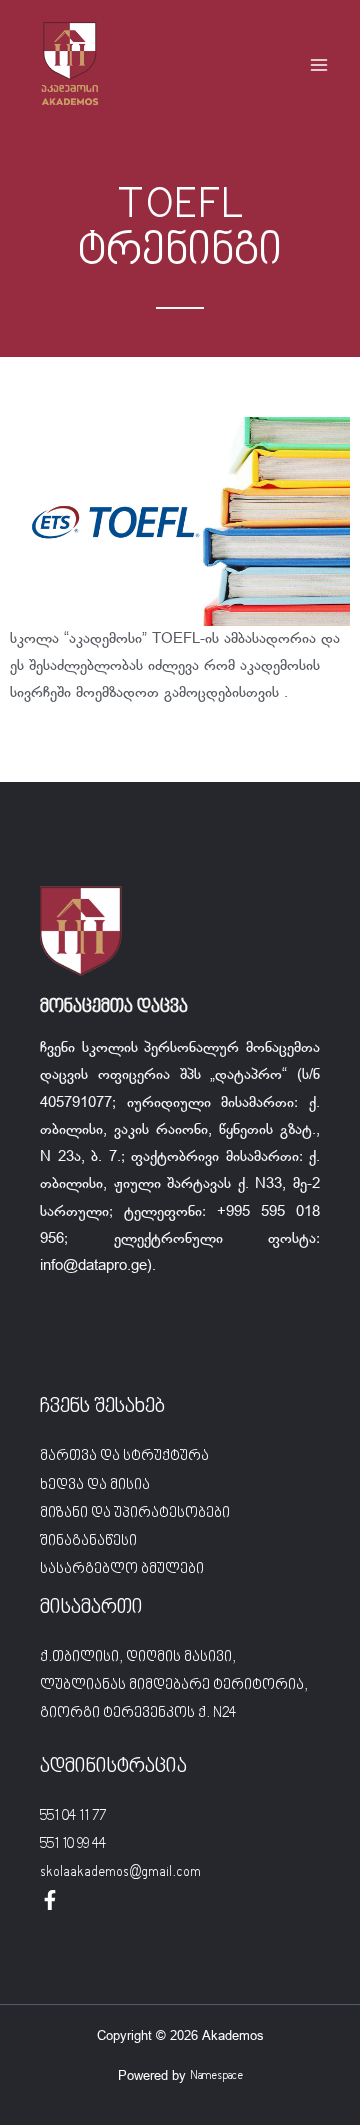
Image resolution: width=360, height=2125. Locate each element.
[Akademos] (70, 65)
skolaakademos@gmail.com (120, 1872)
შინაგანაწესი (88, 1541)
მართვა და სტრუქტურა (124, 1456)
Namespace (216, 2076)
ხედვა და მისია (95, 1485)
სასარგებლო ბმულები (122, 1569)
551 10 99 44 (73, 1844)
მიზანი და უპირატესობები (135, 1513)
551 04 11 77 (73, 1816)
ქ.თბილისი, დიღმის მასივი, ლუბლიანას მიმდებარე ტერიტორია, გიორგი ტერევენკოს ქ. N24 (174, 1685)
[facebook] (50, 1900)
